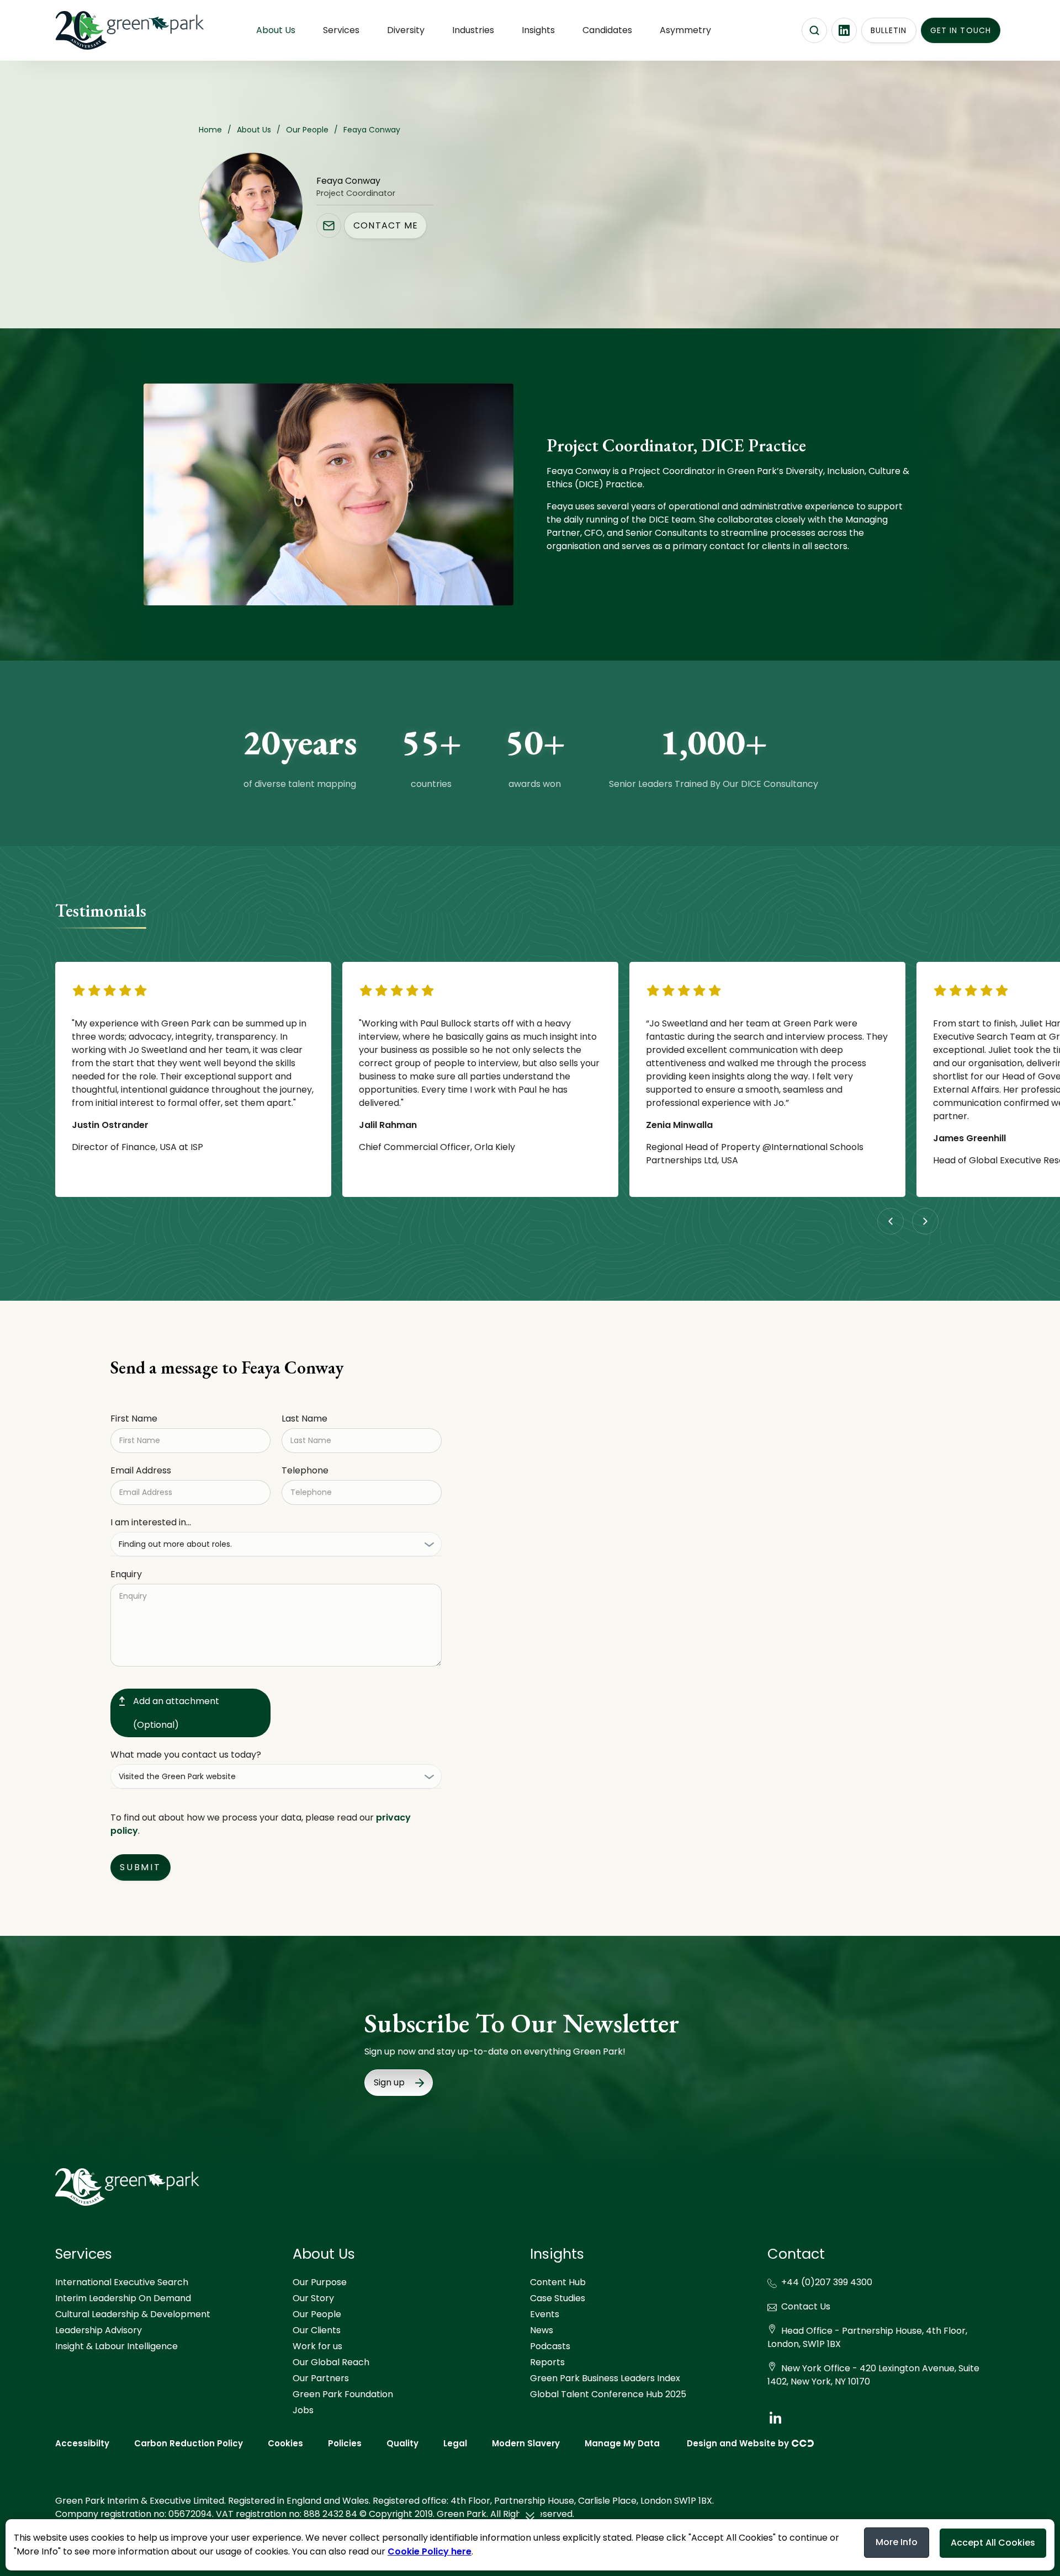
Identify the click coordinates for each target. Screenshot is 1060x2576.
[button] (530, 2518)
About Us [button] (276, 30)
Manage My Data (622, 2443)
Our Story (313, 2298)
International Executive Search (122, 2282)
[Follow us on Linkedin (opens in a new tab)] (844, 30)
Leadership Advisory (99, 2330)
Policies (345, 2443)
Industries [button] (473, 30)
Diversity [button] (406, 30)
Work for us (317, 2346)
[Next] (925, 1221)
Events (545, 2314)
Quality (402, 2443)
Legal (455, 2443)
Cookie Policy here (430, 2551)
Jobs (303, 2410)
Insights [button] (538, 30)
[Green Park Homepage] (110, 30)
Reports (547, 2362)
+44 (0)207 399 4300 (827, 2282)
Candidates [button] (607, 30)
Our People (317, 2314)
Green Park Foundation (343, 2394)
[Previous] (891, 1221)
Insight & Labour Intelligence (116, 2346)
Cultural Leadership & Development (133, 2314)
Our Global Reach (331, 2362)
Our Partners (321, 2378)
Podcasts (550, 2346)
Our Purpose (320, 2282)
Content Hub (558, 2282)
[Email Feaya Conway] (329, 225)
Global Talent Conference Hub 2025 (608, 2394)
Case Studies (558, 2298)
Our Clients (317, 2330)
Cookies (285, 2443)
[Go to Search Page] (814, 30)
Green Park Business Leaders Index (605, 2378)
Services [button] (341, 30)
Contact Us (806, 2306)
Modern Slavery (526, 2443)
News (542, 2330)
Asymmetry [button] (685, 30)
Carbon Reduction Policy (189, 2443)
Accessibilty (82, 2443)
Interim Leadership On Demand (123, 2298)
